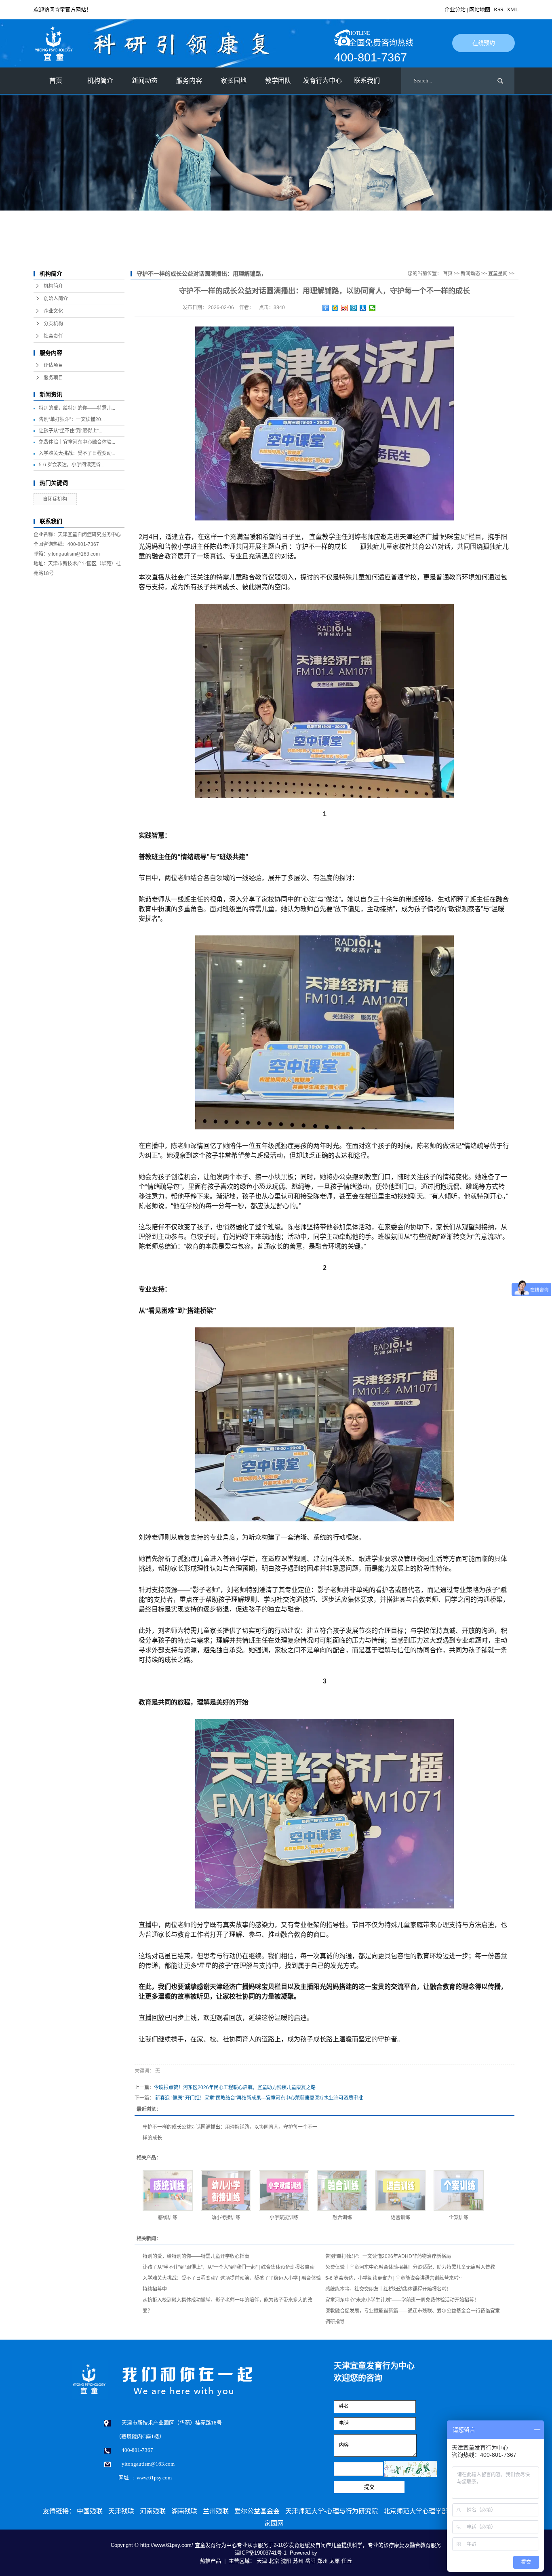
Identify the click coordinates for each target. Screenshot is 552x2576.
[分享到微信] (372, 308)
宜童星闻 (498, 274)
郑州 (322, 2561)
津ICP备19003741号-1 (261, 2553)
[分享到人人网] (363, 308)
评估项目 (53, 365)
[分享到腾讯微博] (354, 308)
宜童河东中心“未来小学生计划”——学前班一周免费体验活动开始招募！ (402, 2300)
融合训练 (342, 2218)
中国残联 (90, 2511)
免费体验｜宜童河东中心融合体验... (77, 442)
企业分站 (455, 9)
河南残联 (153, 2511)
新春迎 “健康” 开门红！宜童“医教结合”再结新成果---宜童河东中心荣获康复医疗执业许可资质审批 (259, 2098)
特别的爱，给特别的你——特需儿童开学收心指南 (196, 2256)
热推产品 (211, 2561)
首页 (56, 81)
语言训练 (400, 2218)
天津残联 (121, 2511)
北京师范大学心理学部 (416, 2511)
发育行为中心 (322, 81)
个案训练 (459, 2218)
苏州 (298, 2561)
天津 (262, 2561)
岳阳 (310, 2561)
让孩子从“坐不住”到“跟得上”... (71, 431)
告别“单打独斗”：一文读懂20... (72, 419)
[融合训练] (342, 2191)
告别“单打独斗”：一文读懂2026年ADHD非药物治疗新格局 (388, 2256)
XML (513, 9)
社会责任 (53, 336)
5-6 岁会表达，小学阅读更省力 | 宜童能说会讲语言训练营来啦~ (393, 2278)
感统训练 (168, 2218)
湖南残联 (184, 2511)
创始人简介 (56, 299)
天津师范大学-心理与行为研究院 (332, 2511)
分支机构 (53, 324)
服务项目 (53, 378)
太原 (335, 2561)
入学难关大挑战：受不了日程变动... (77, 453)
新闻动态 (470, 274)
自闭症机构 (55, 499)
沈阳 (286, 2561)
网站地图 (480, 9)
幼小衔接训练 (226, 2218)
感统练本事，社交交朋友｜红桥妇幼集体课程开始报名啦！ (388, 2289)
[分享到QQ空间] (335, 308)
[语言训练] (400, 2191)
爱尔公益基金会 (257, 2511)
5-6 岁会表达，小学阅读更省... (72, 465)
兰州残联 (216, 2511)
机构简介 (53, 286)
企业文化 (53, 311)
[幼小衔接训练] (226, 2191)
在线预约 (484, 43)
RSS (498, 9)
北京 (274, 2561)
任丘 (347, 2561)
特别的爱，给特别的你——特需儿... (77, 408)
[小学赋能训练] (284, 2191)
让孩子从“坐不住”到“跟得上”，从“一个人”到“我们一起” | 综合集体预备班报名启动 (229, 2267)
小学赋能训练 (284, 2218)
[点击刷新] (411, 2469)
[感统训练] (168, 2191)
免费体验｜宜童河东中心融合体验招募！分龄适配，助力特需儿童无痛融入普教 (410, 2267)
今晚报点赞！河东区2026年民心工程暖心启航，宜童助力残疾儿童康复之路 (235, 2087)
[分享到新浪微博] (344, 308)
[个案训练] (459, 2191)
